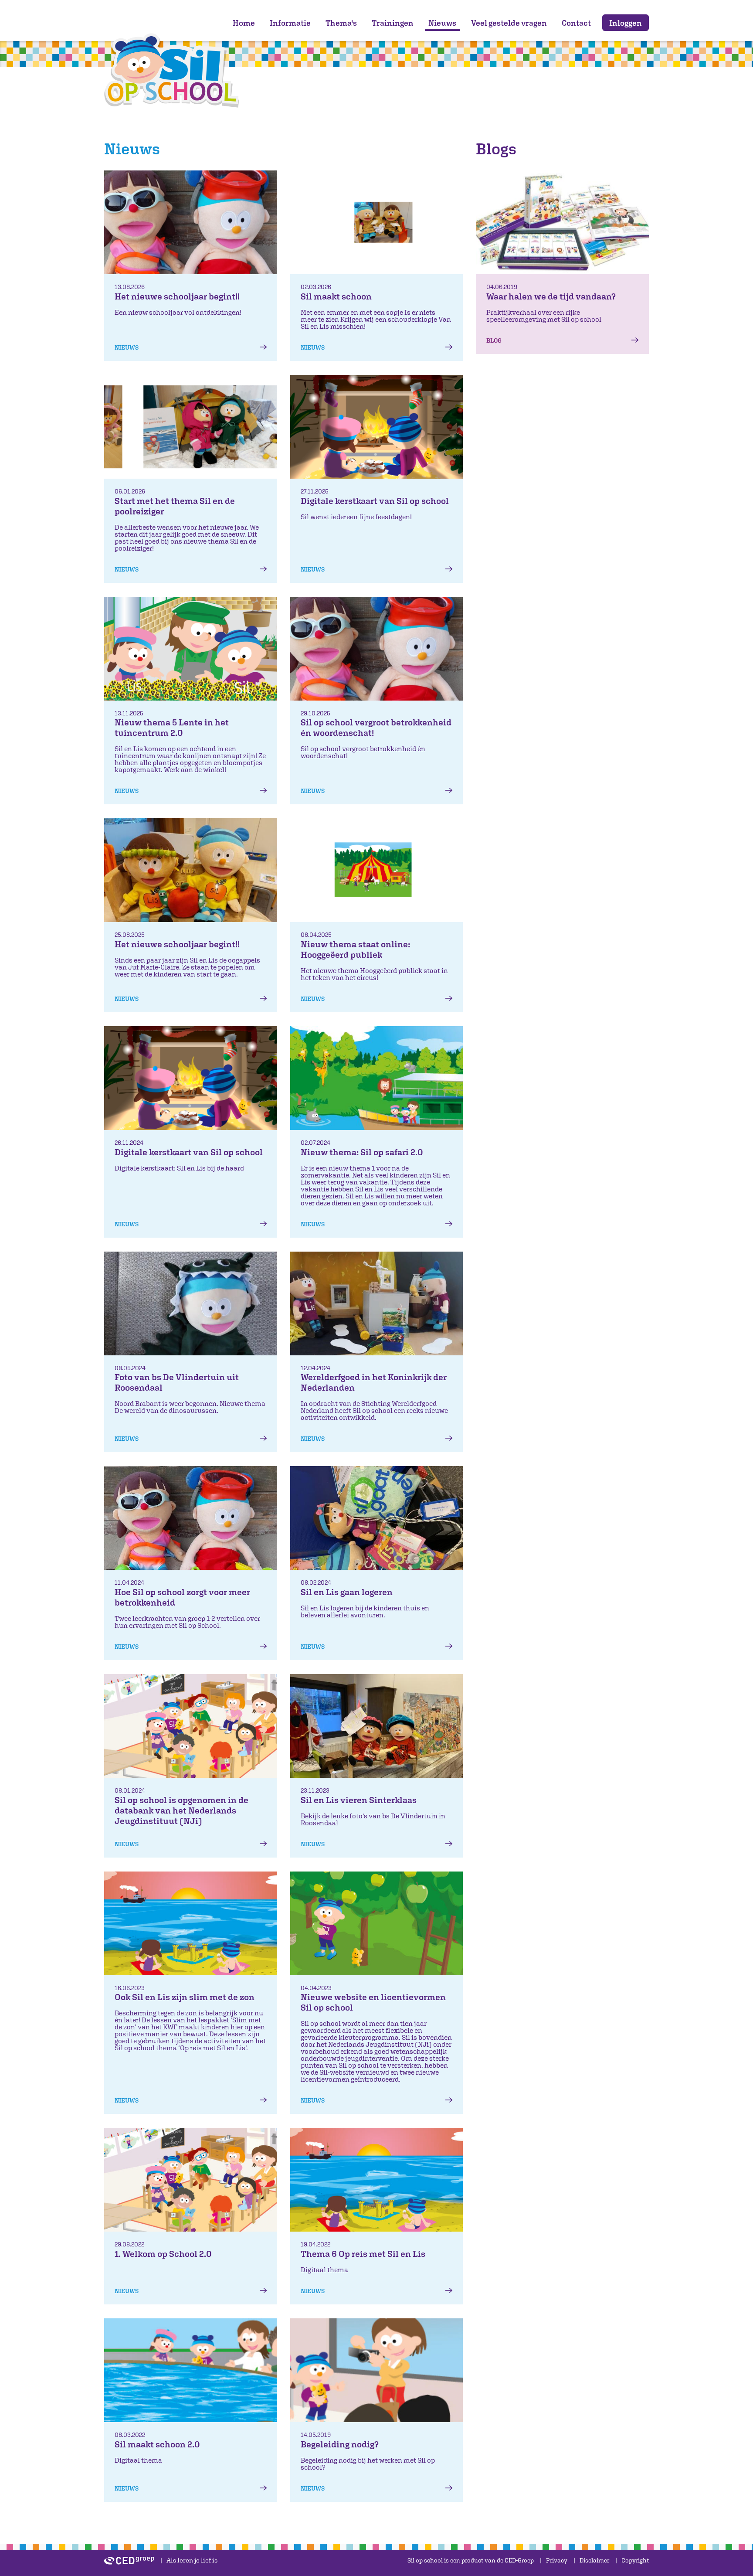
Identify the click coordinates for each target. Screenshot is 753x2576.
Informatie (290, 23)
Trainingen (393, 23)
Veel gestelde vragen (509, 23)
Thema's (341, 23)
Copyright (635, 2560)
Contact (576, 23)
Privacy (557, 2560)
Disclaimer (594, 2560)
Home (244, 23)
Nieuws (442, 23)
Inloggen (626, 23)
